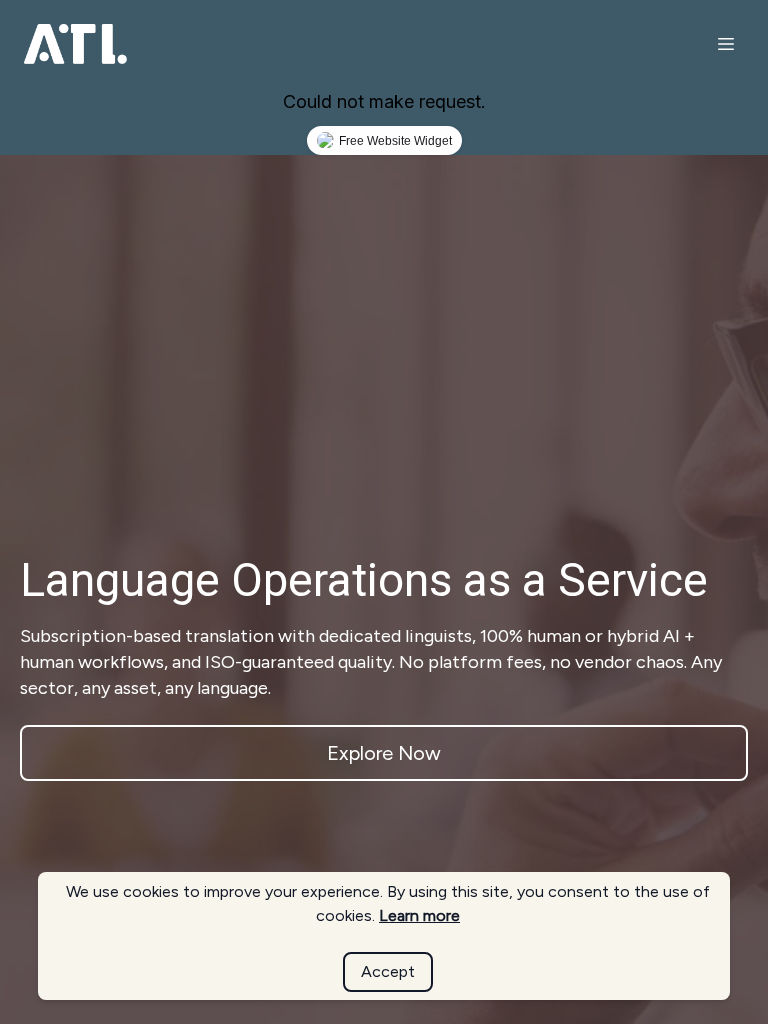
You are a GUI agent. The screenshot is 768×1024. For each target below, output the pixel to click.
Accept (388, 971)
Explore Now (384, 753)
